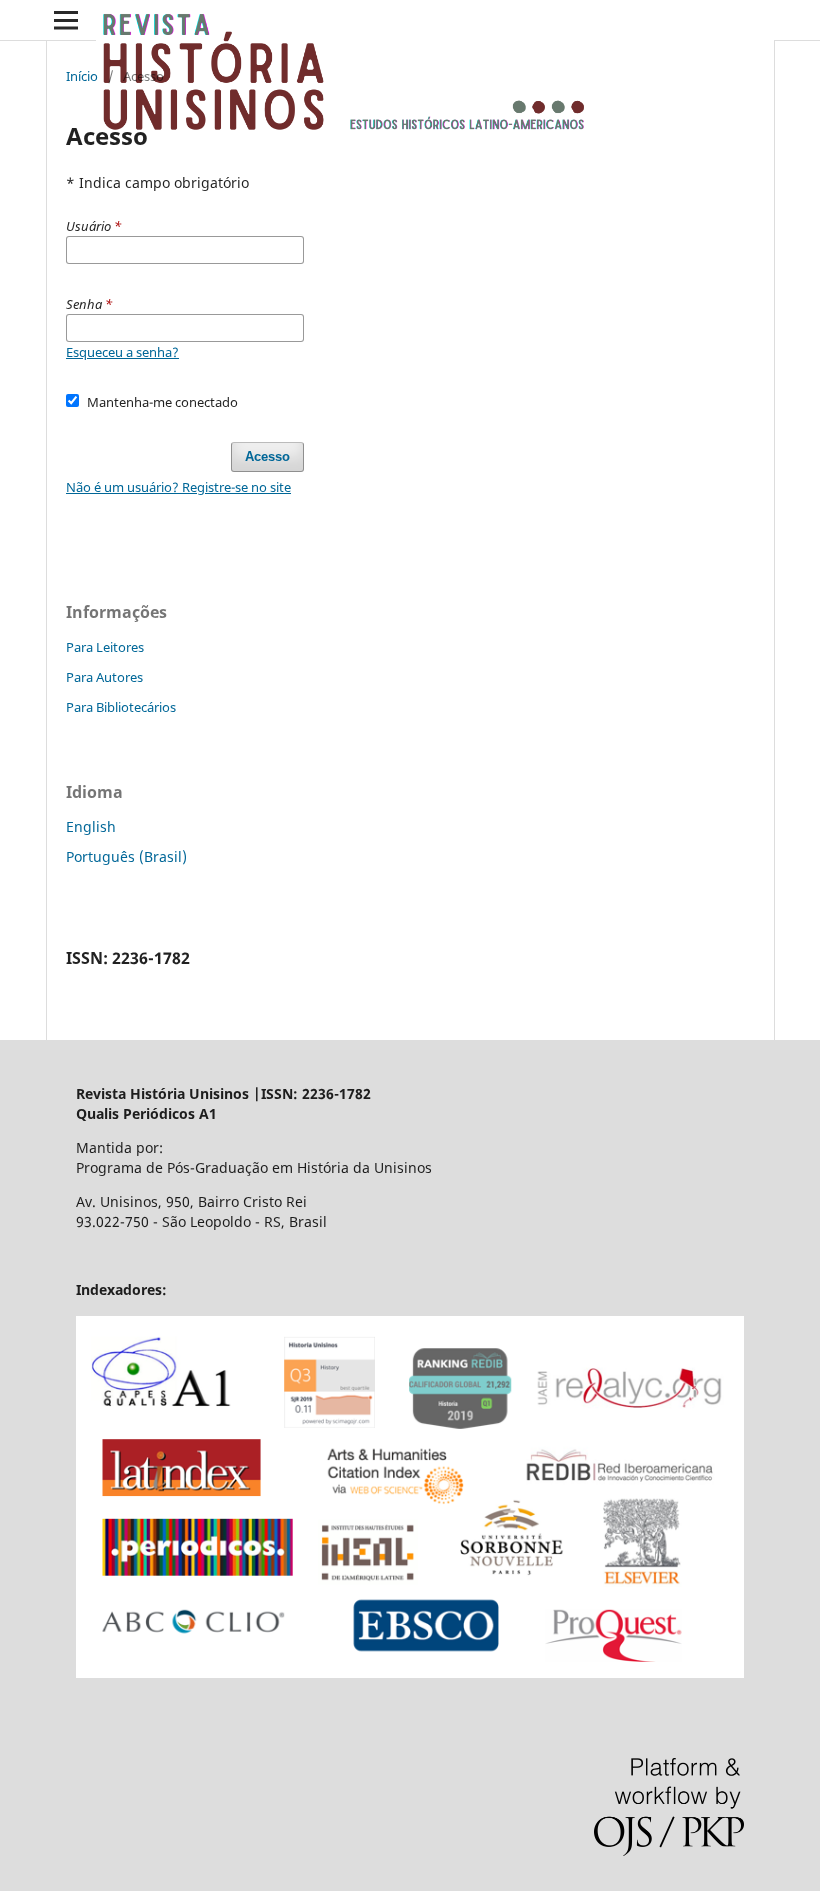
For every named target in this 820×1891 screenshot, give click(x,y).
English (91, 826)
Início (82, 76)
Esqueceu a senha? (122, 352)
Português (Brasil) (126, 856)
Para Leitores (105, 647)
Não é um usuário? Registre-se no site (178, 487)
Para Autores (104, 677)
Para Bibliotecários (121, 707)
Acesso (267, 456)
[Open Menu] (66, 20)
